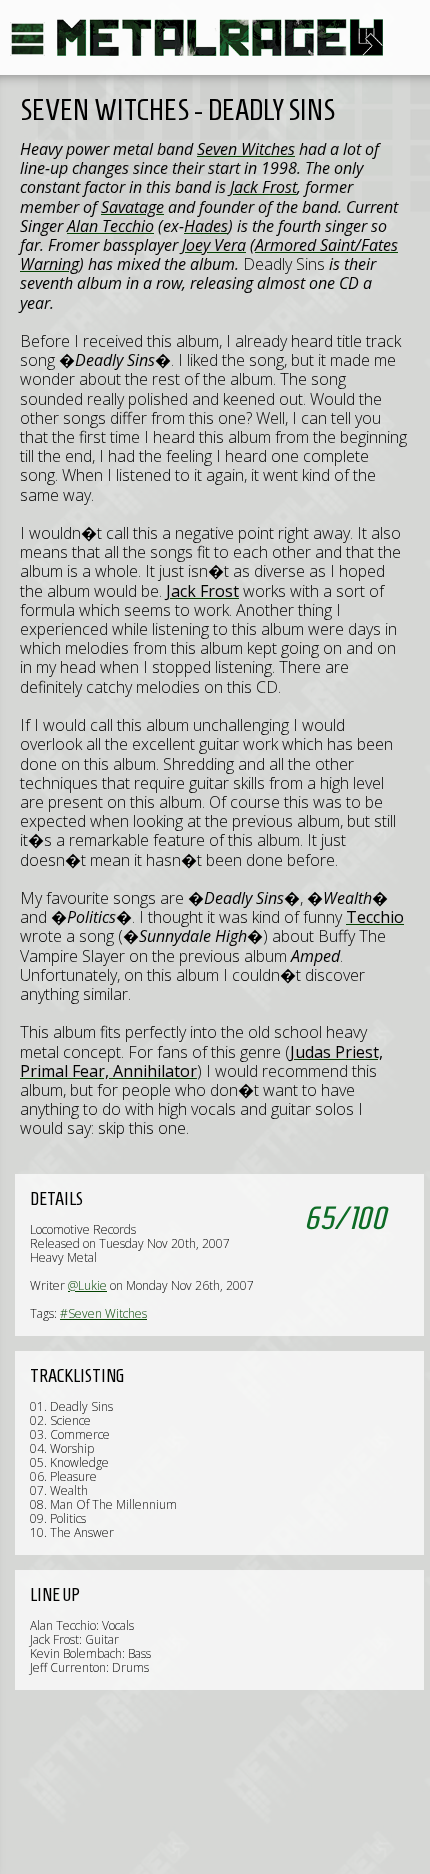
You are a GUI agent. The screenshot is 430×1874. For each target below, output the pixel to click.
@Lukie (87, 1285)
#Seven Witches (103, 1313)
